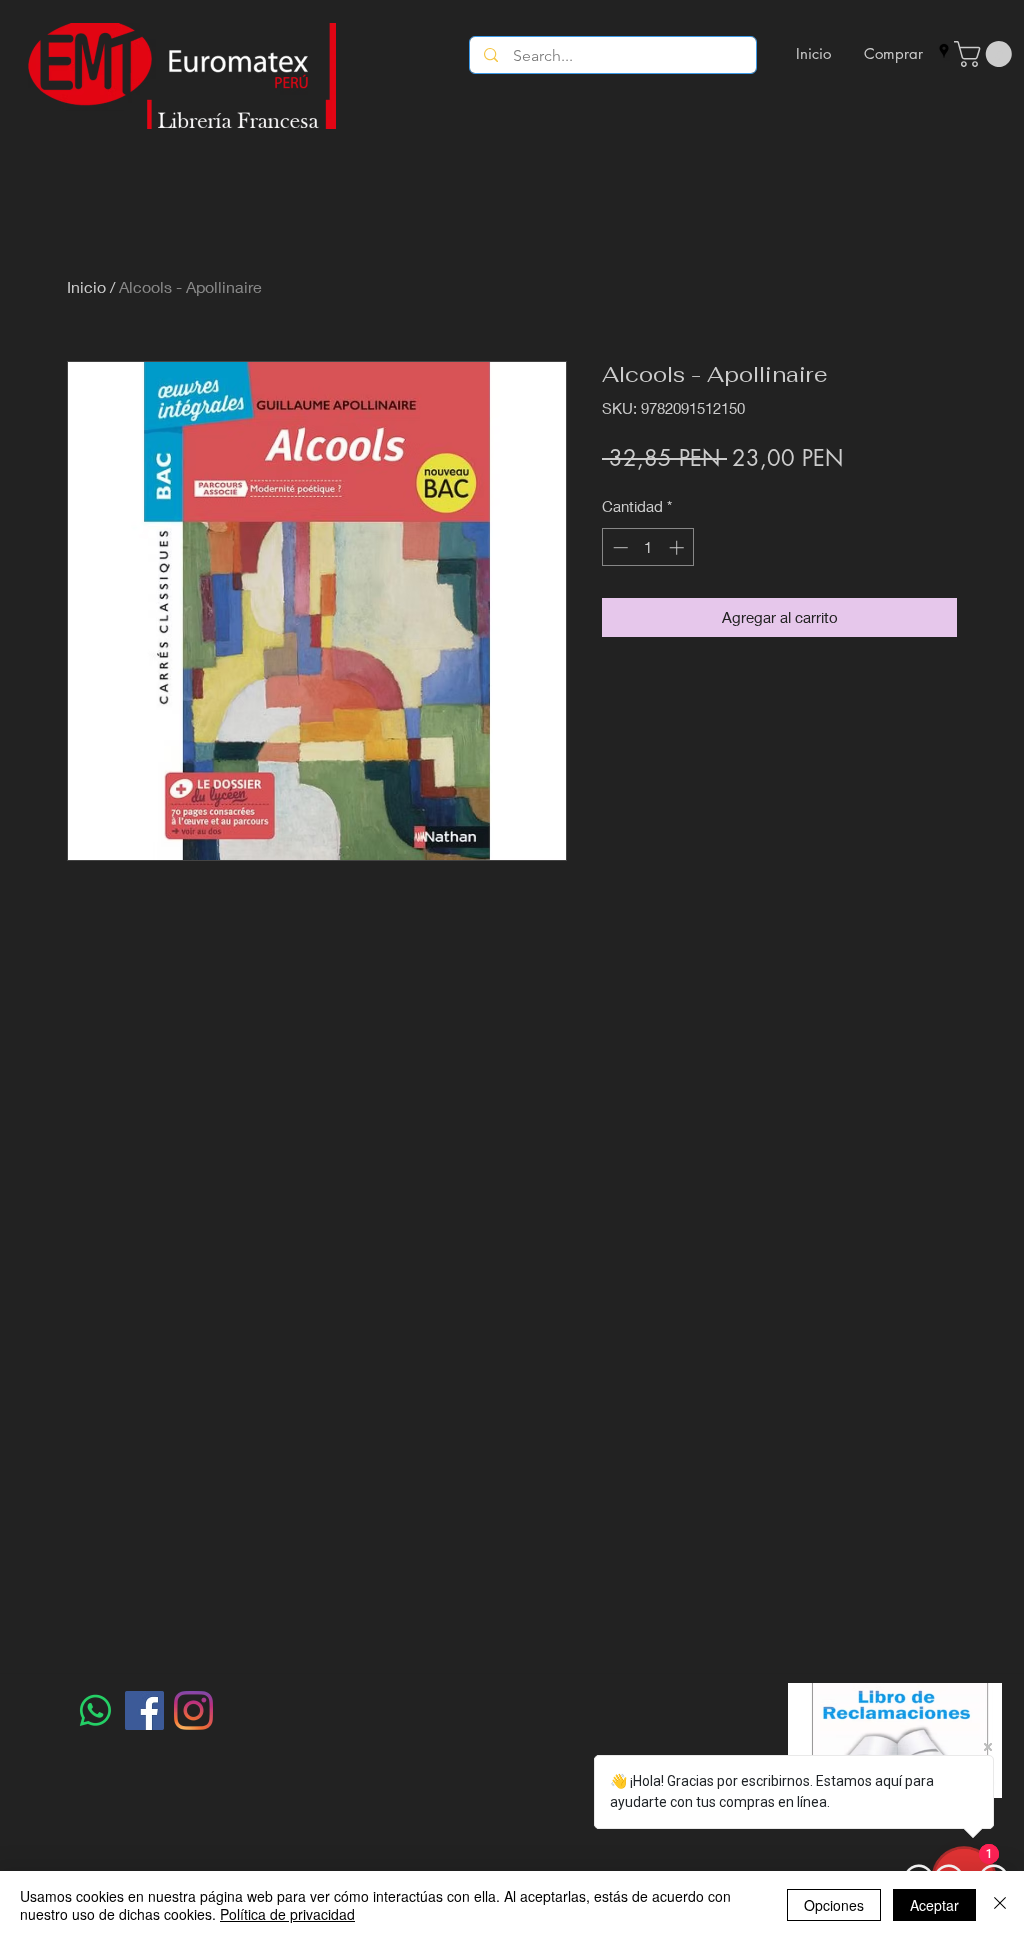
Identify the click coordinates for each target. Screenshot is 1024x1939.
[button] (986, 54)
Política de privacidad (287, 1914)
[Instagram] (193, 1710)
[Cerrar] (1000, 1905)
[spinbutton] (648, 547)
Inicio (86, 286)
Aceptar (934, 1905)
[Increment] (678, 547)
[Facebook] (144, 1710)
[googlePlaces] (944, 51)
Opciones (834, 1905)
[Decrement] (618, 547)
